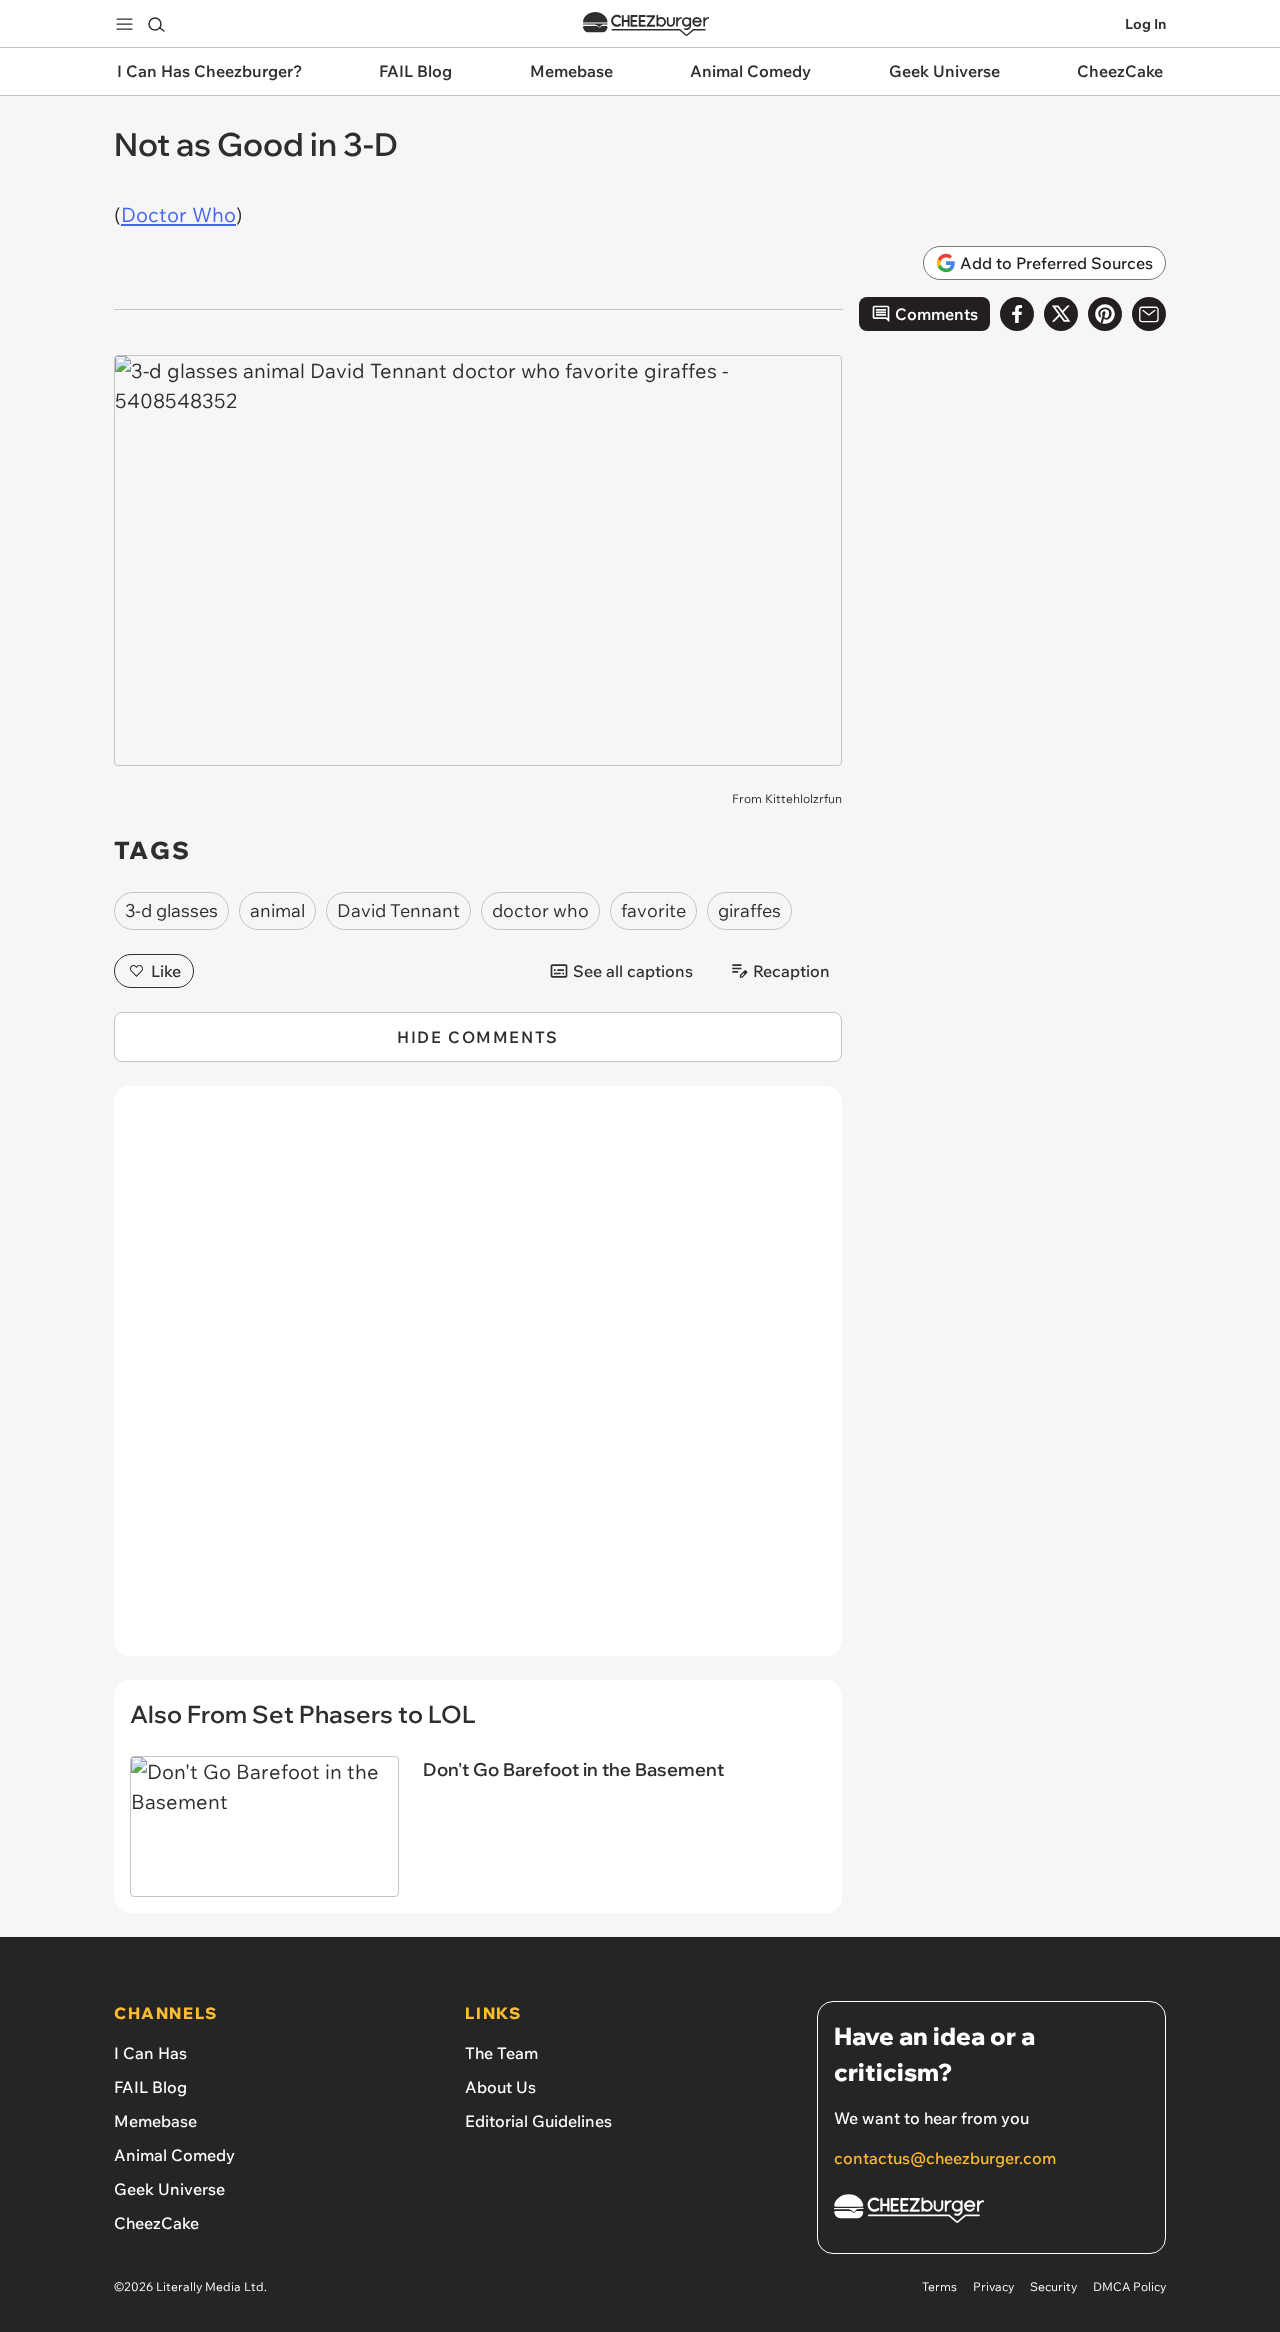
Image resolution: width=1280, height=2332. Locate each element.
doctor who (540, 910)
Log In (1145, 24)
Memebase (155, 2121)
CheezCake (156, 2223)
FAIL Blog (150, 2087)
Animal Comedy (174, 2155)
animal (277, 910)
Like (166, 971)
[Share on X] (1061, 314)
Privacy (993, 2286)
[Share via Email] (1149, 314)
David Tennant (398, 910)
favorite (653, 910)
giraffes (749, 910)
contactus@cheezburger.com (945, 2158)
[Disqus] (478, 1382)
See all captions (633, 971)
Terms (939, 2286)
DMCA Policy (1129, 2286)
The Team (501, 2053)
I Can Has (150, 2053)
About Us (500, 2087)
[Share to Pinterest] (1105, 314)
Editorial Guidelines (538, 2121)
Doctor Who (178, 214)
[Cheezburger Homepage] (646, 24)
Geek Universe (169, 2189)
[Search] (156, 24)
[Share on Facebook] (1017, 314)
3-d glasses (171, 910)
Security (1053, 2286)
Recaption (791, 971)
